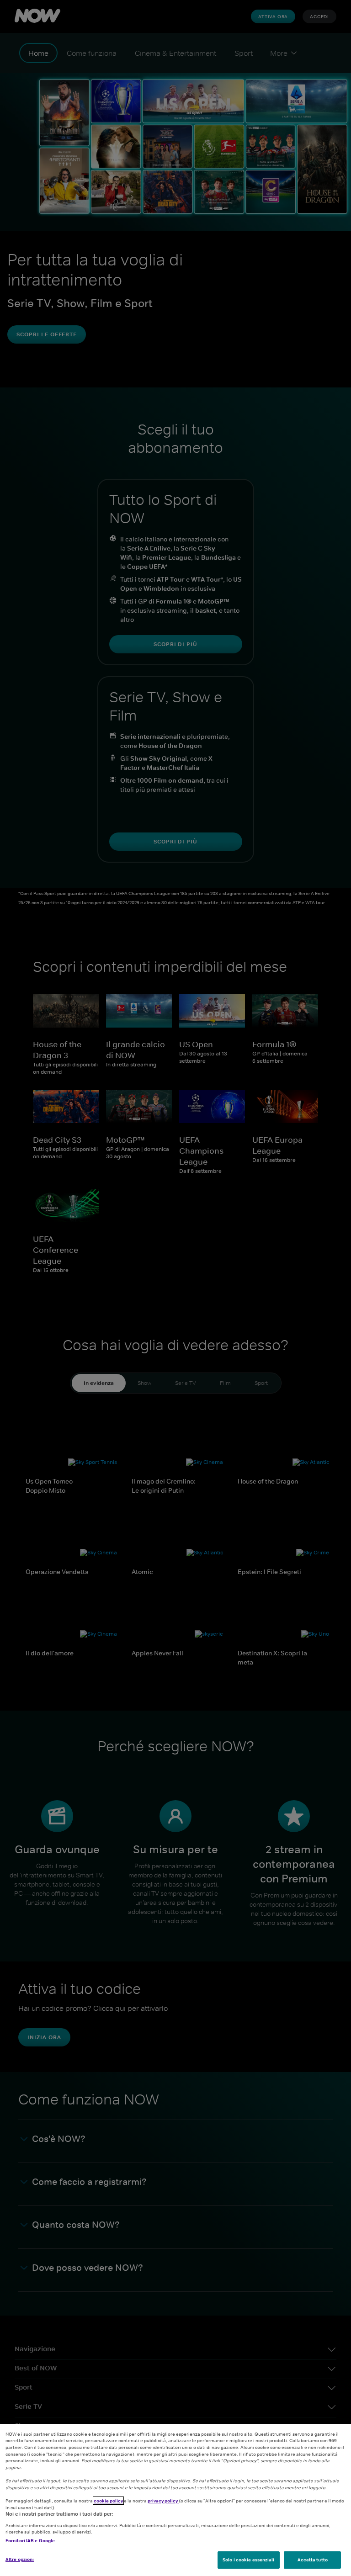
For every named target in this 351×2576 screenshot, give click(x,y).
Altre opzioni (20, 2559)
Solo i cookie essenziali (248, 2560)
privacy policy (163, 2501)
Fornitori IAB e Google (30, 2540)
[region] (175, 2500)
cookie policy (108, 2501)
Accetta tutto (313, 2560)
